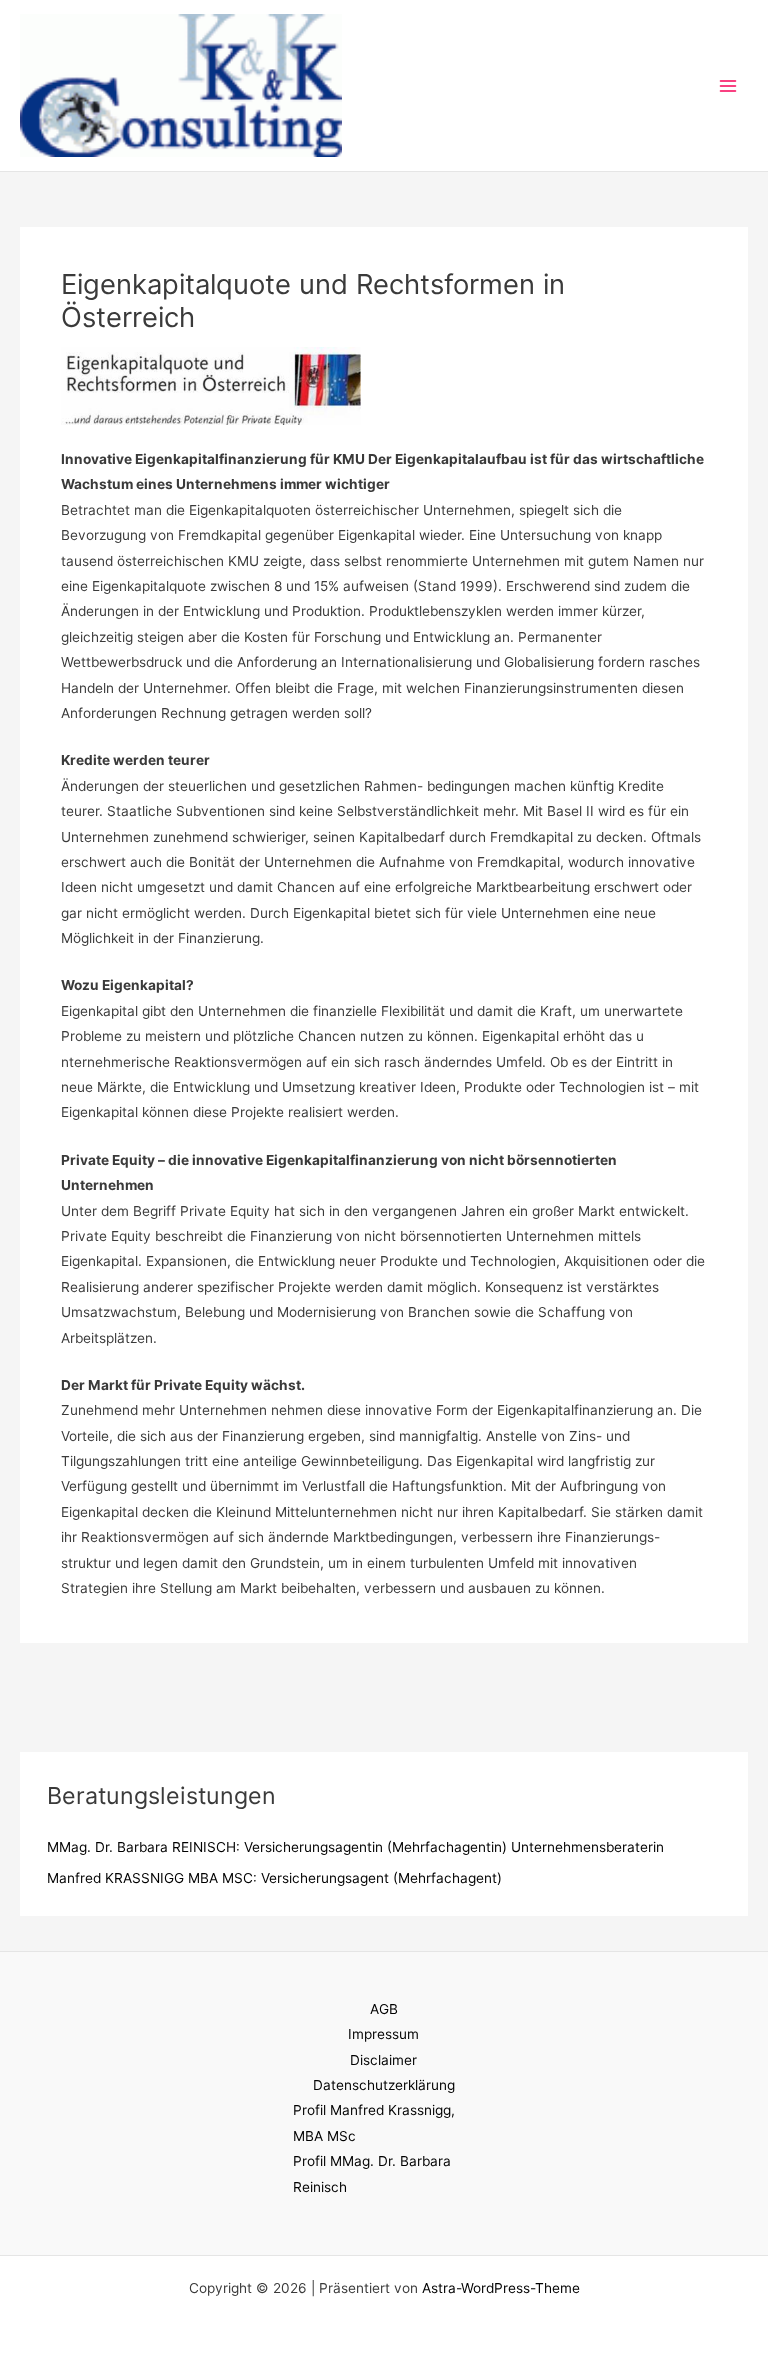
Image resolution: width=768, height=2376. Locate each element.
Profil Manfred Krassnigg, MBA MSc (374, 2122)
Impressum (383, 2034)
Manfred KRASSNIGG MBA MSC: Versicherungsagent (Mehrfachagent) (274, 1878)
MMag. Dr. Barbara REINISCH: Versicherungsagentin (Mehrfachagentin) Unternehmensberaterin (355, 1847)
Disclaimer (383, 2060)
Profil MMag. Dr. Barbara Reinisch (372, 2173)
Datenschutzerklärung (384, 2085)
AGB (384, 2009)
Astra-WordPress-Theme (501, 2288)
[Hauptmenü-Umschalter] (728, 85)
